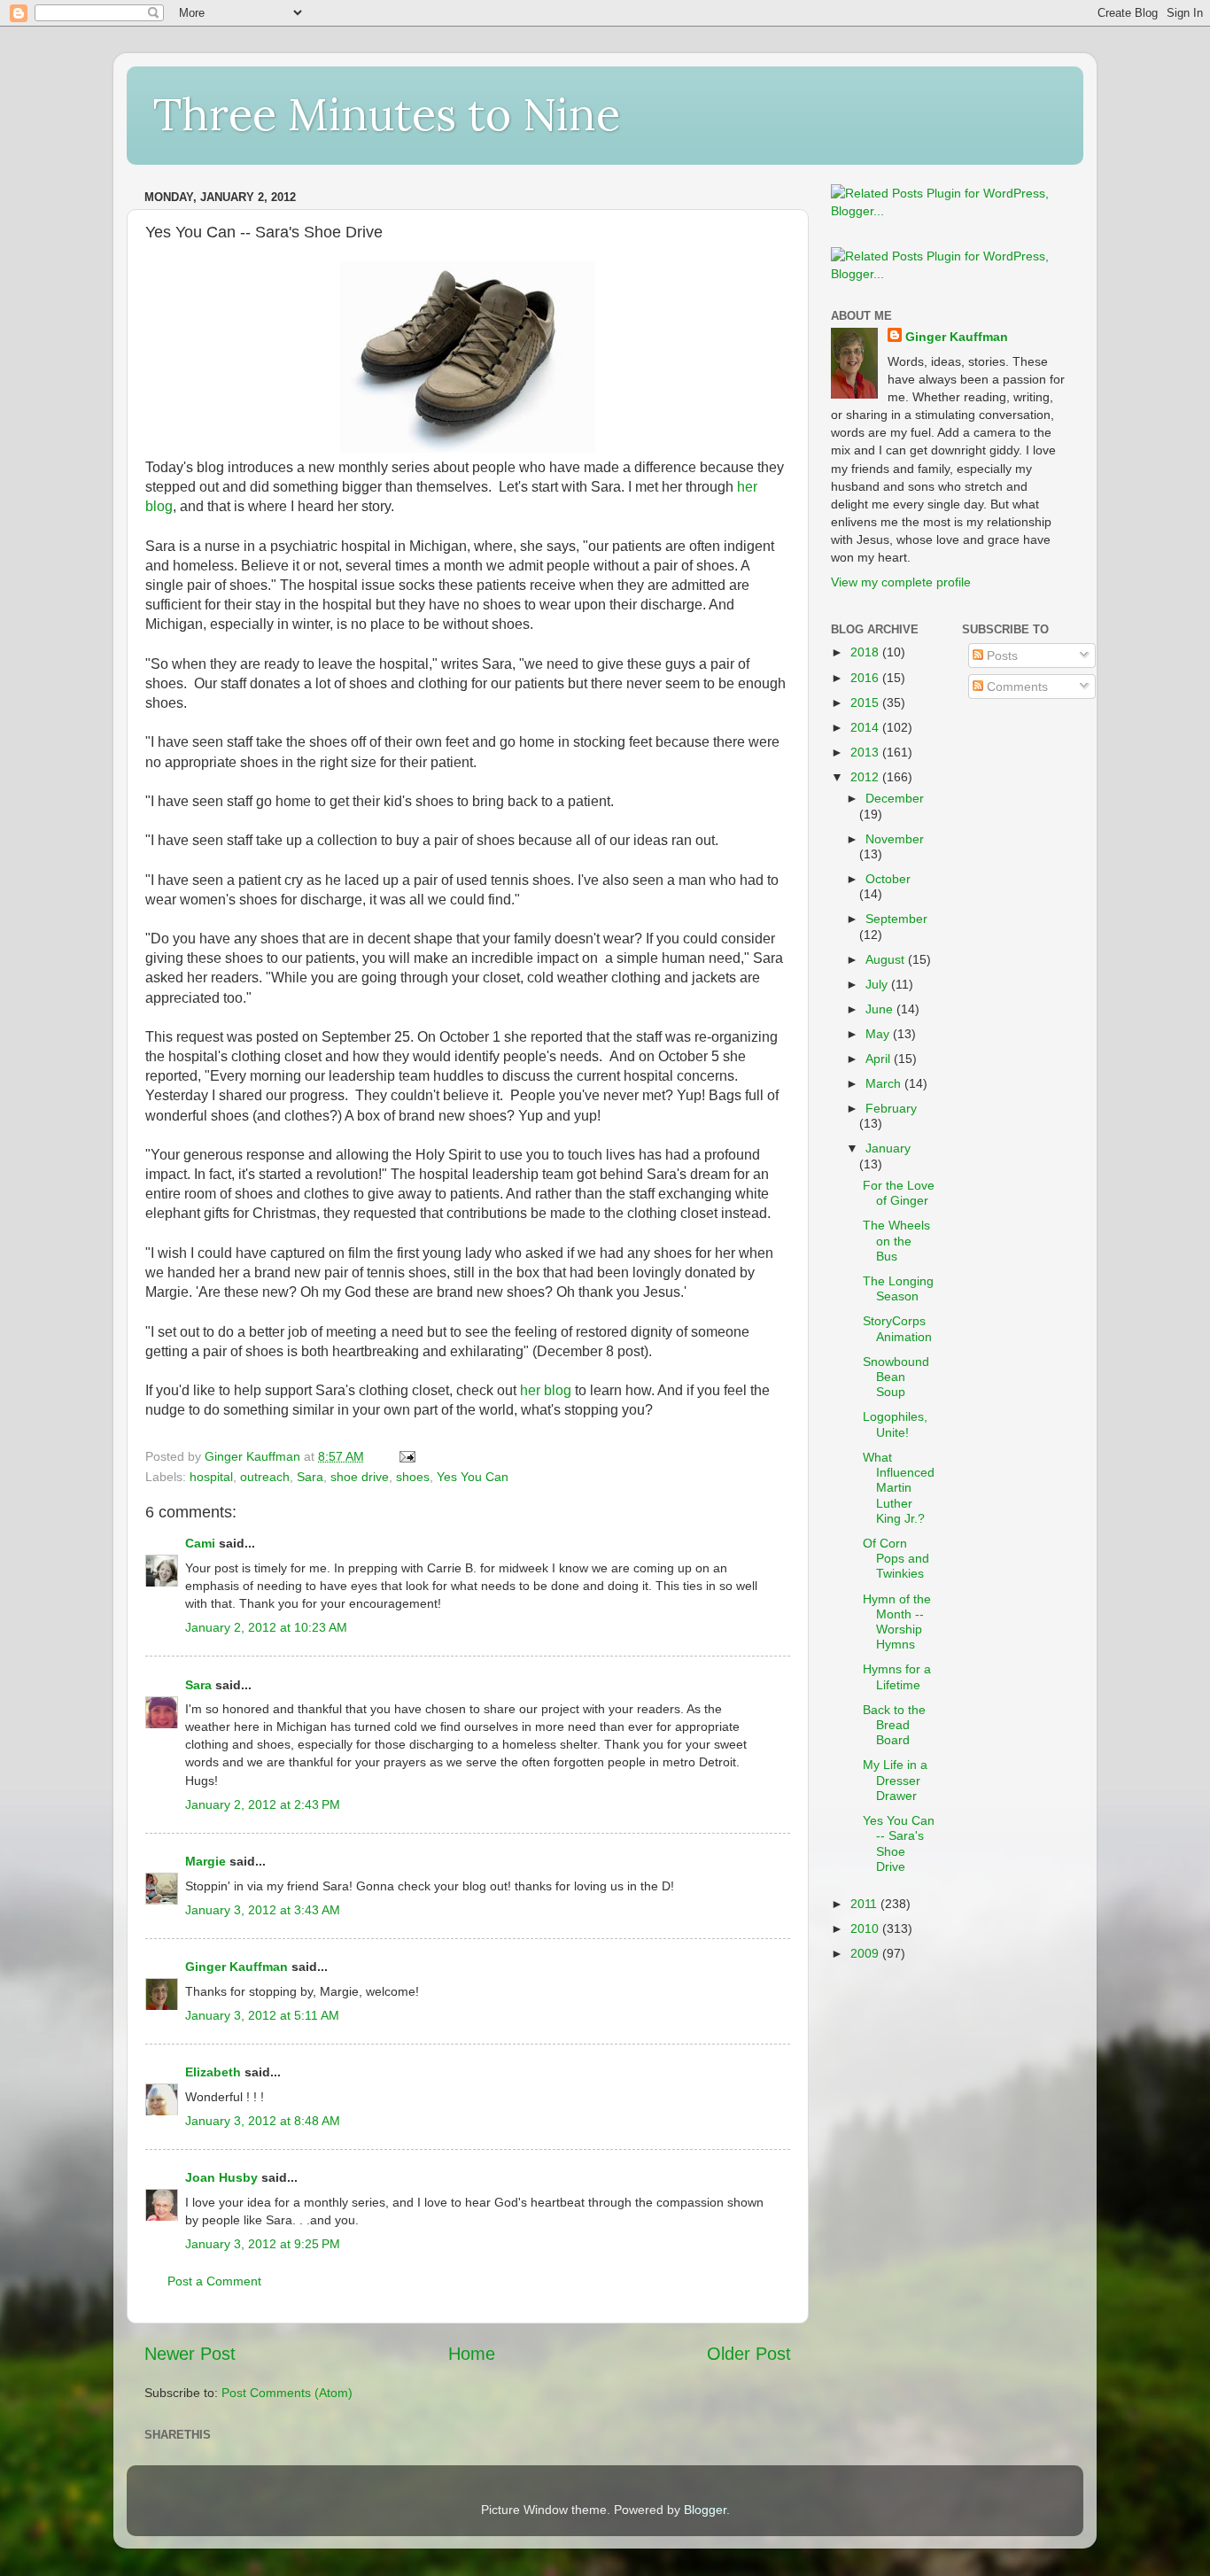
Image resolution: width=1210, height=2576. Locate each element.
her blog (546, 1390)
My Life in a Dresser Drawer (895, 1780)
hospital (211, 1477)
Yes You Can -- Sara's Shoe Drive (899, 1843)
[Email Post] (406, 1456)
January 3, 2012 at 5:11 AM (262, 2015)
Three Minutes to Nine (387, 114)
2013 (866, 752)
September (896, 919)
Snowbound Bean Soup (896, 1377)
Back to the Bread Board (894, 1725)
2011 (865, 1904)
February (891, 1108)
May (879, 1034)
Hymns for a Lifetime (897, 1676)
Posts (1001, 656)
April (880, 1059)
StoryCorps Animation (897, 1328)
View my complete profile (901, 582)
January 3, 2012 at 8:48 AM (263, 2121)
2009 (866, 1953)
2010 (866, 1928)
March (885, 1083)
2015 (866, 702)
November (895, 839)
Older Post (749, 2354)
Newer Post (190, 2354)
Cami (200, 1543)
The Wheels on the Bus (896, 1241)
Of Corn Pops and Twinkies (896, 1559)
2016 (866, 678)
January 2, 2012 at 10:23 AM (266, 1627)
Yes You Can (473, 1477)
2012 (866, 777)
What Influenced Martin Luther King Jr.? (899, 1488)
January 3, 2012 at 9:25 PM (263, 2244)
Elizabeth (213, 2072)
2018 (866, 652)
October (888, 879)
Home (472, 2354)
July (878, 984)
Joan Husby (221, 2177)
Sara (310, 1477)
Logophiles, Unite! (895, 1424)
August (887, 959)
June (881, 1009)
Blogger (705, 2510)
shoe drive (360, 1477)
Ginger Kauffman (237, 1967)
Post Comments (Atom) (287, 2393)
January (888, 1148)
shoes (413, 1477)
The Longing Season (898, 1288)
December (895, 798)
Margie (206, 1861)
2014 (866, 727)
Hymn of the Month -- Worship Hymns (897, 1622)
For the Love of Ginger (899, 1193)
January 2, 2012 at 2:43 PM (263, 1804)
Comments (1016, 687)
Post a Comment (214, 2281)
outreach (265, 1477)
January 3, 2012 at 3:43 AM (263, 1910)
